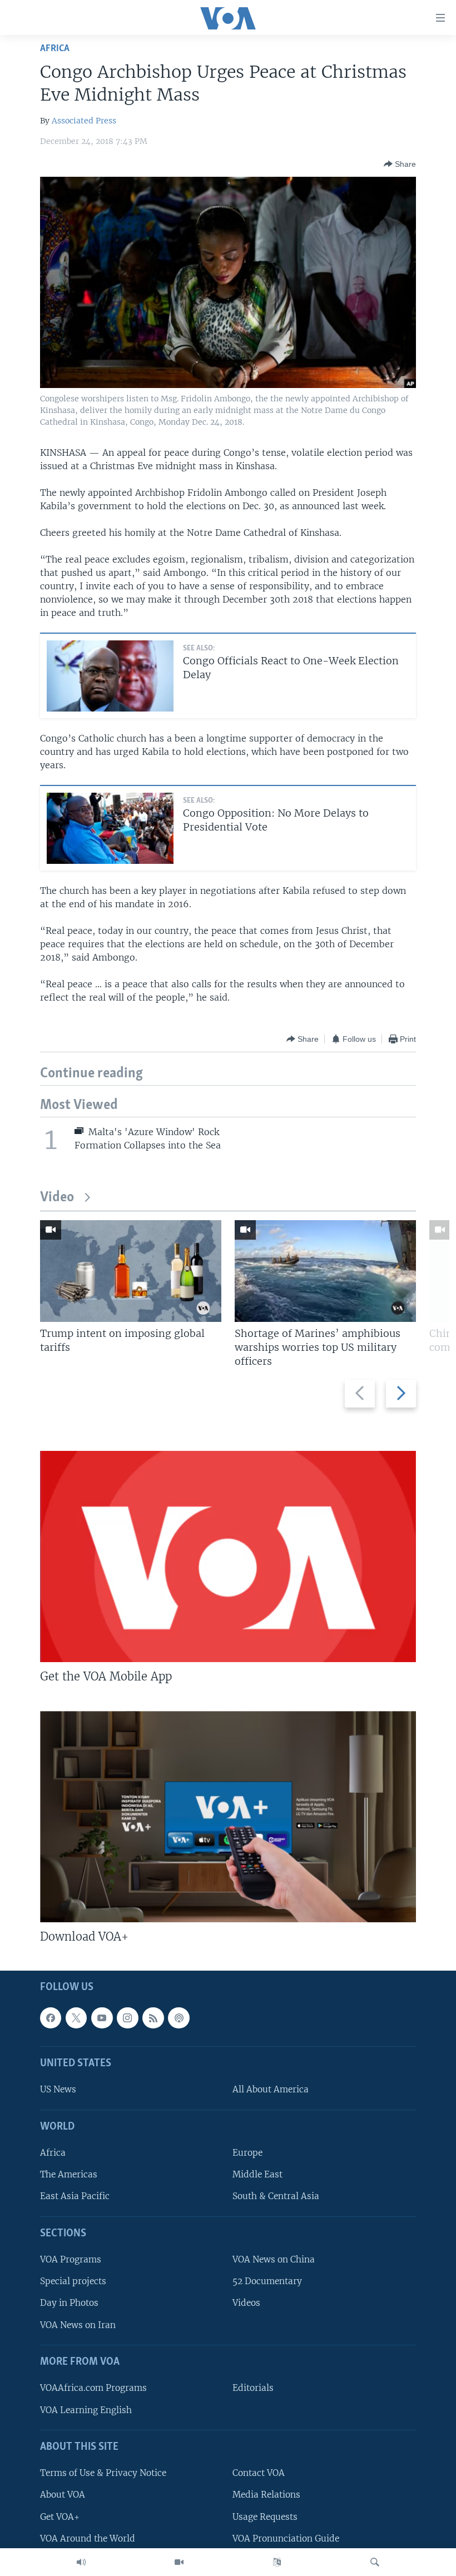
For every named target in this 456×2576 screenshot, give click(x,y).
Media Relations (266, 2495)
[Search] (375, 2562)
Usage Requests (265, 2516)
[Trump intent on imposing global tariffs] (131, 1271)
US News (58, 2089)
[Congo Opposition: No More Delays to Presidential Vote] (110, 828)
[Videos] (179, 2562)
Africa (55, 49)
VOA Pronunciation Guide (286, 2538)
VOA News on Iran (78, 2324)
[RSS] (153, 2017)
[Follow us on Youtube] (102, 2017)
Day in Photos (69, 2303)
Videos (246, 2303)
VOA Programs (71, 2259)
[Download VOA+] (228, 1817)
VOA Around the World (88, 2538)
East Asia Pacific (75, 2196)
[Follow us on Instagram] (127, 2017)
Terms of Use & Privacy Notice (103, 2473)
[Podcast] (179, 2017)
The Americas (69, 2174)
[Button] (400, 164)
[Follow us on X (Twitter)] (76, 2017)
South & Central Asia (276, 2196)
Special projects (73, 2281)
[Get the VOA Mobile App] (228, 1556)
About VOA (63, 2495)
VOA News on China (274, 2259)
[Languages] (277, 2562)
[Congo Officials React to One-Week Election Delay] (110, 676)
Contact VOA (259, 2473)
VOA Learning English (86, 2410)
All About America (271, 2089)
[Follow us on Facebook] (51, 2017)
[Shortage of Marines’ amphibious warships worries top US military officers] (325, 1271)
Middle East (257, 2174)
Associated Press (84, 121)
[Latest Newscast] (81, 2562)
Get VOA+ (60, 2516)
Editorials (253, 2388)
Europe (247, 2153)
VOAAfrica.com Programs (93, 2388)
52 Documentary (267, 2281)
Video (57, 1198)
